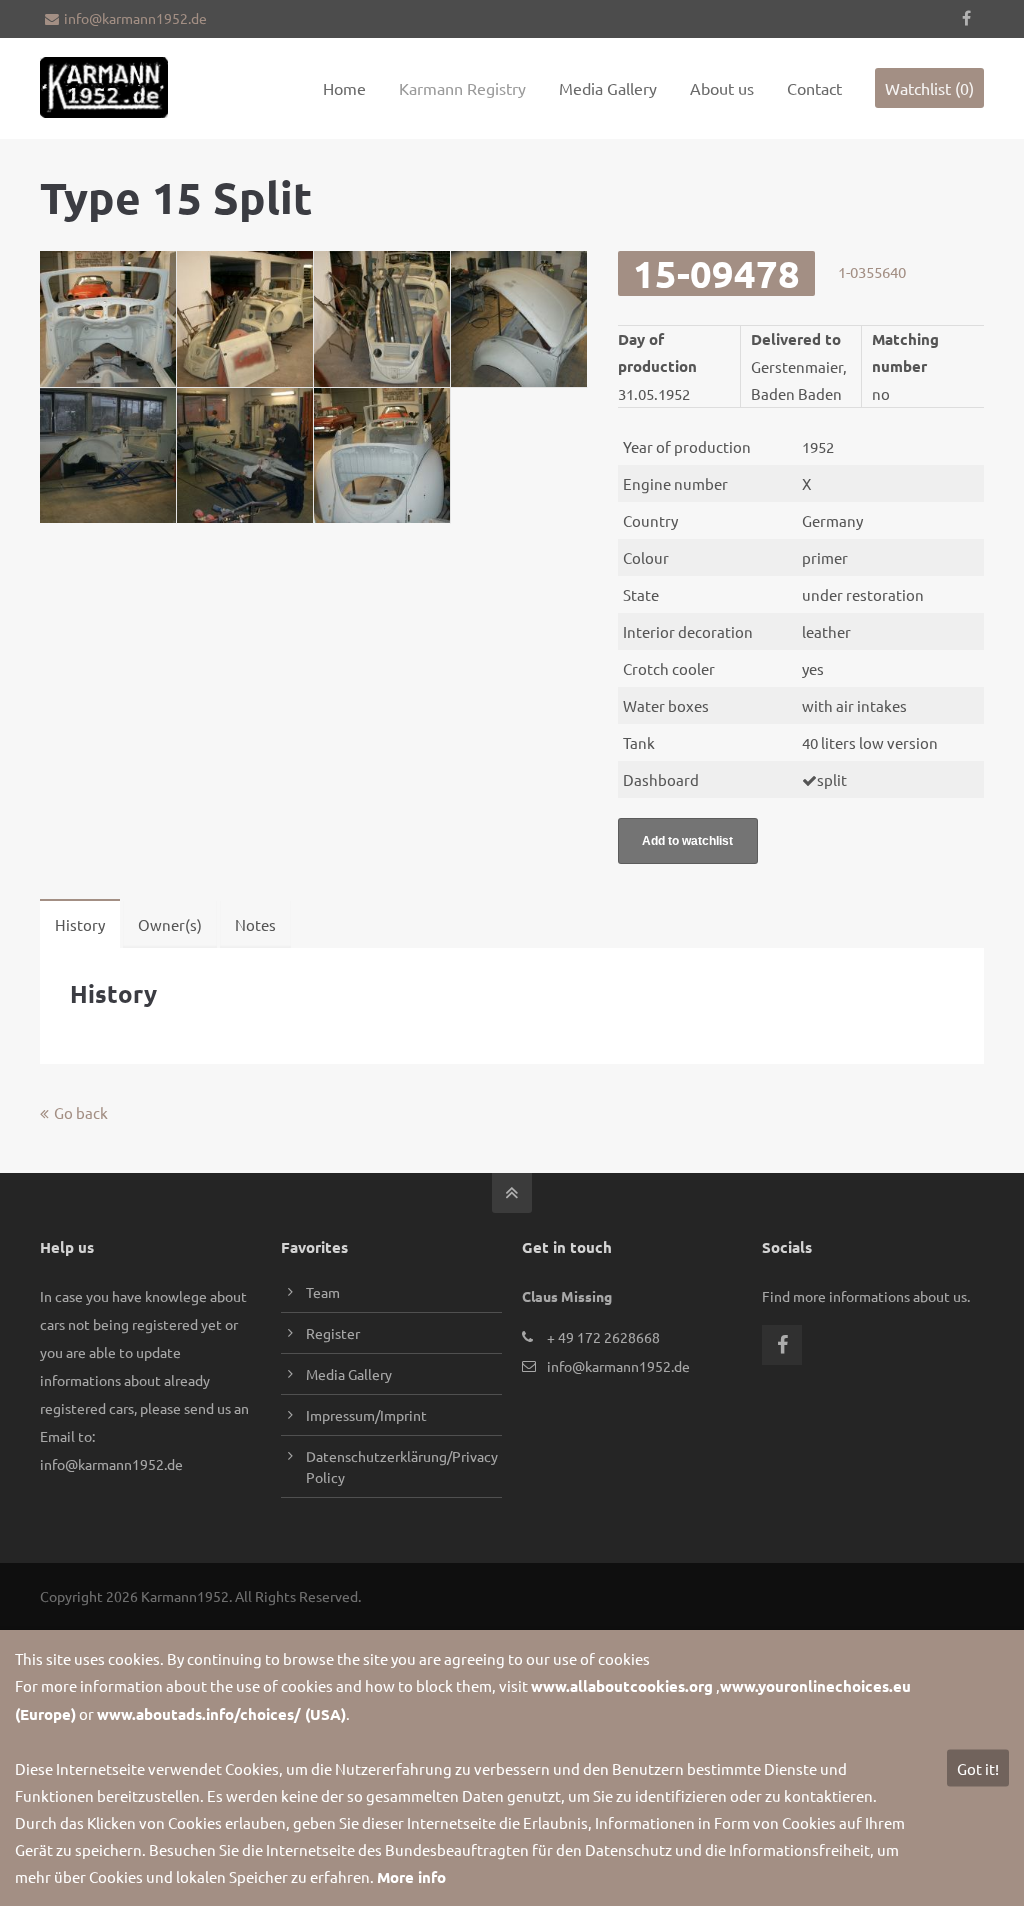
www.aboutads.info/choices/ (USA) (221, 1714)
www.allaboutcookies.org (622, 1686)
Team (323, 1292)
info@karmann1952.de (135, 18)
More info (411, 1877)
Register (333, 1333)
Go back (81, 1112)
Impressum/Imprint (366, 1415)
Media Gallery (349, 1374)
